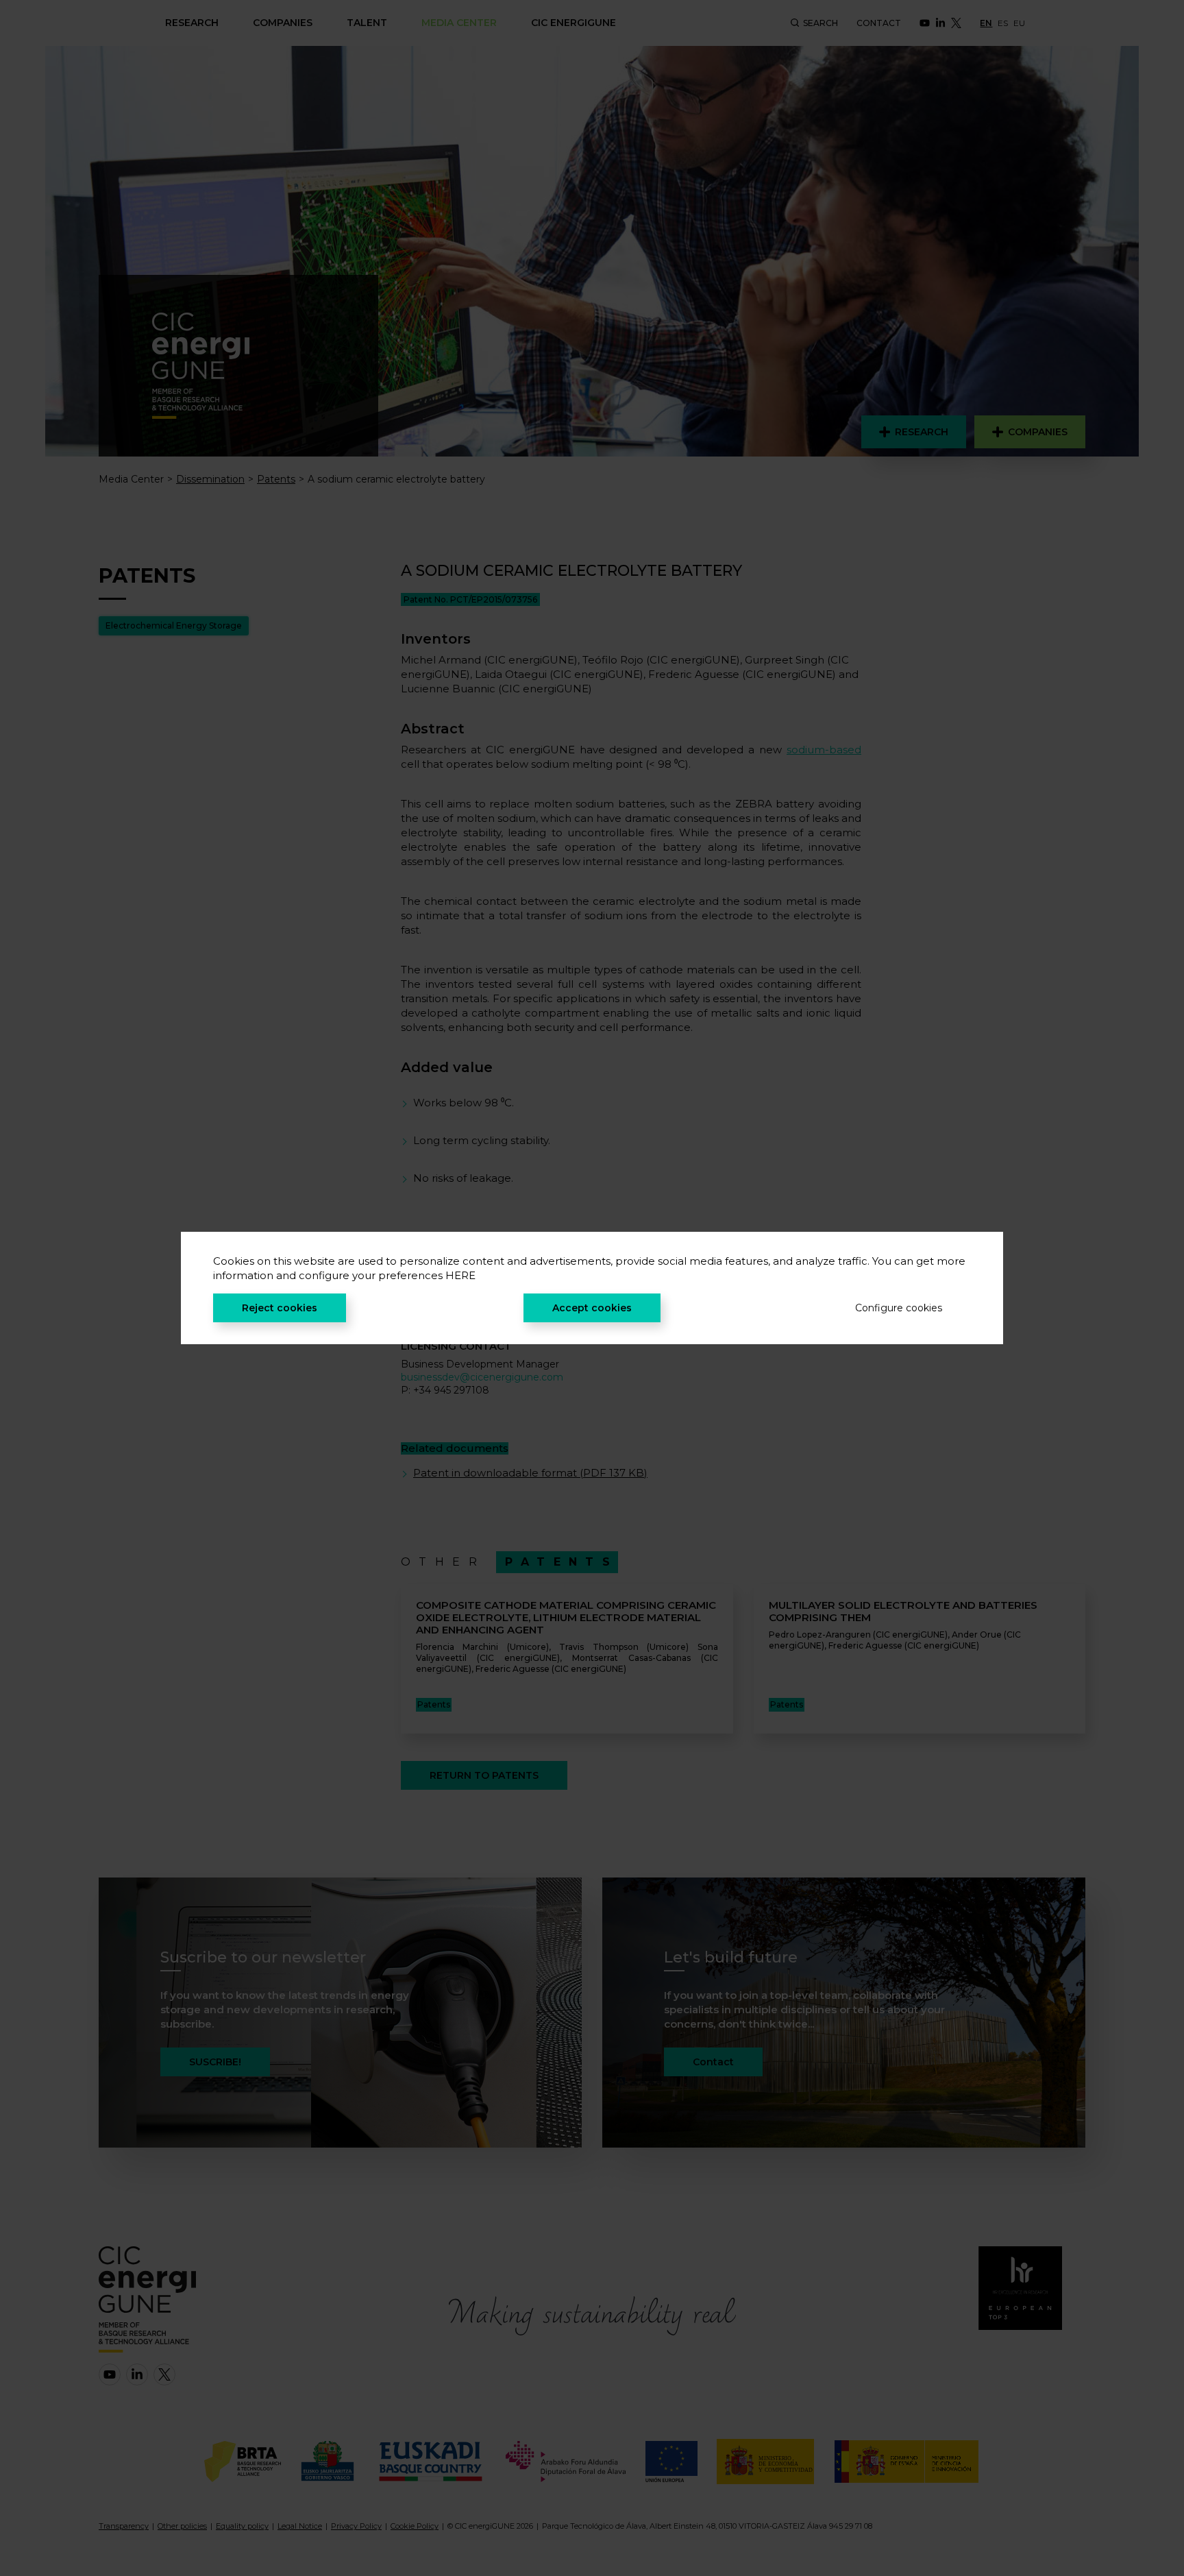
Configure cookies (899, 1308)
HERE (460, 1275)
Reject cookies (280, 1308)
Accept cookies (592, 1308)
